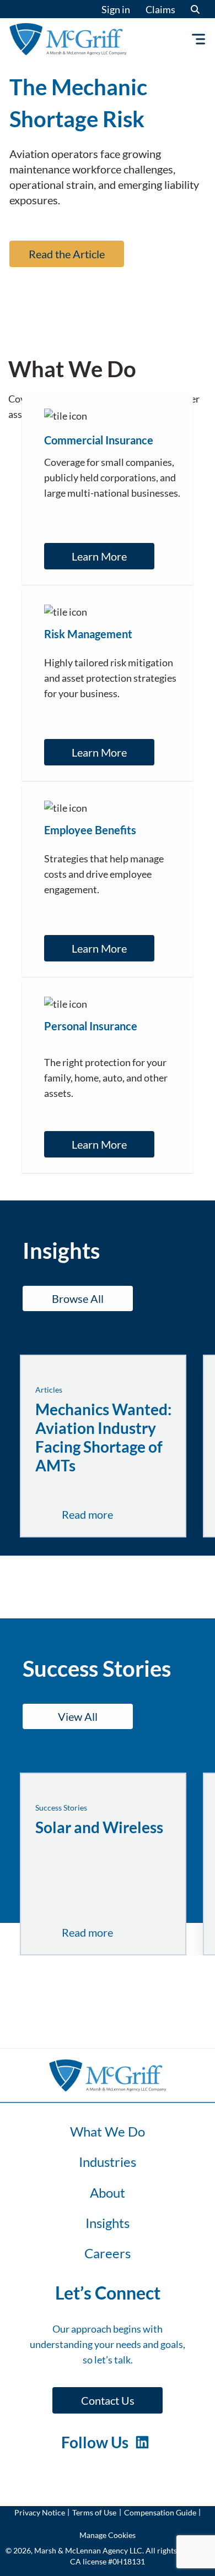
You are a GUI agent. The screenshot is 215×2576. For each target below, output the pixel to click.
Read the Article (67, 254)
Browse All (78, 1298)
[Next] (136, 308)
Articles (49, 1390)
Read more (112, 1515)
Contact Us (108, 2400)
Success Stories (61, 1808)
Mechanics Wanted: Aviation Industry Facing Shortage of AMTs (103, 1437)
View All (78, 1716)
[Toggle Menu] (201, 39)
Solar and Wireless (99, 1827)
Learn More (99, 556)
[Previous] (79, 308)
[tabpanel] (108, 163)
